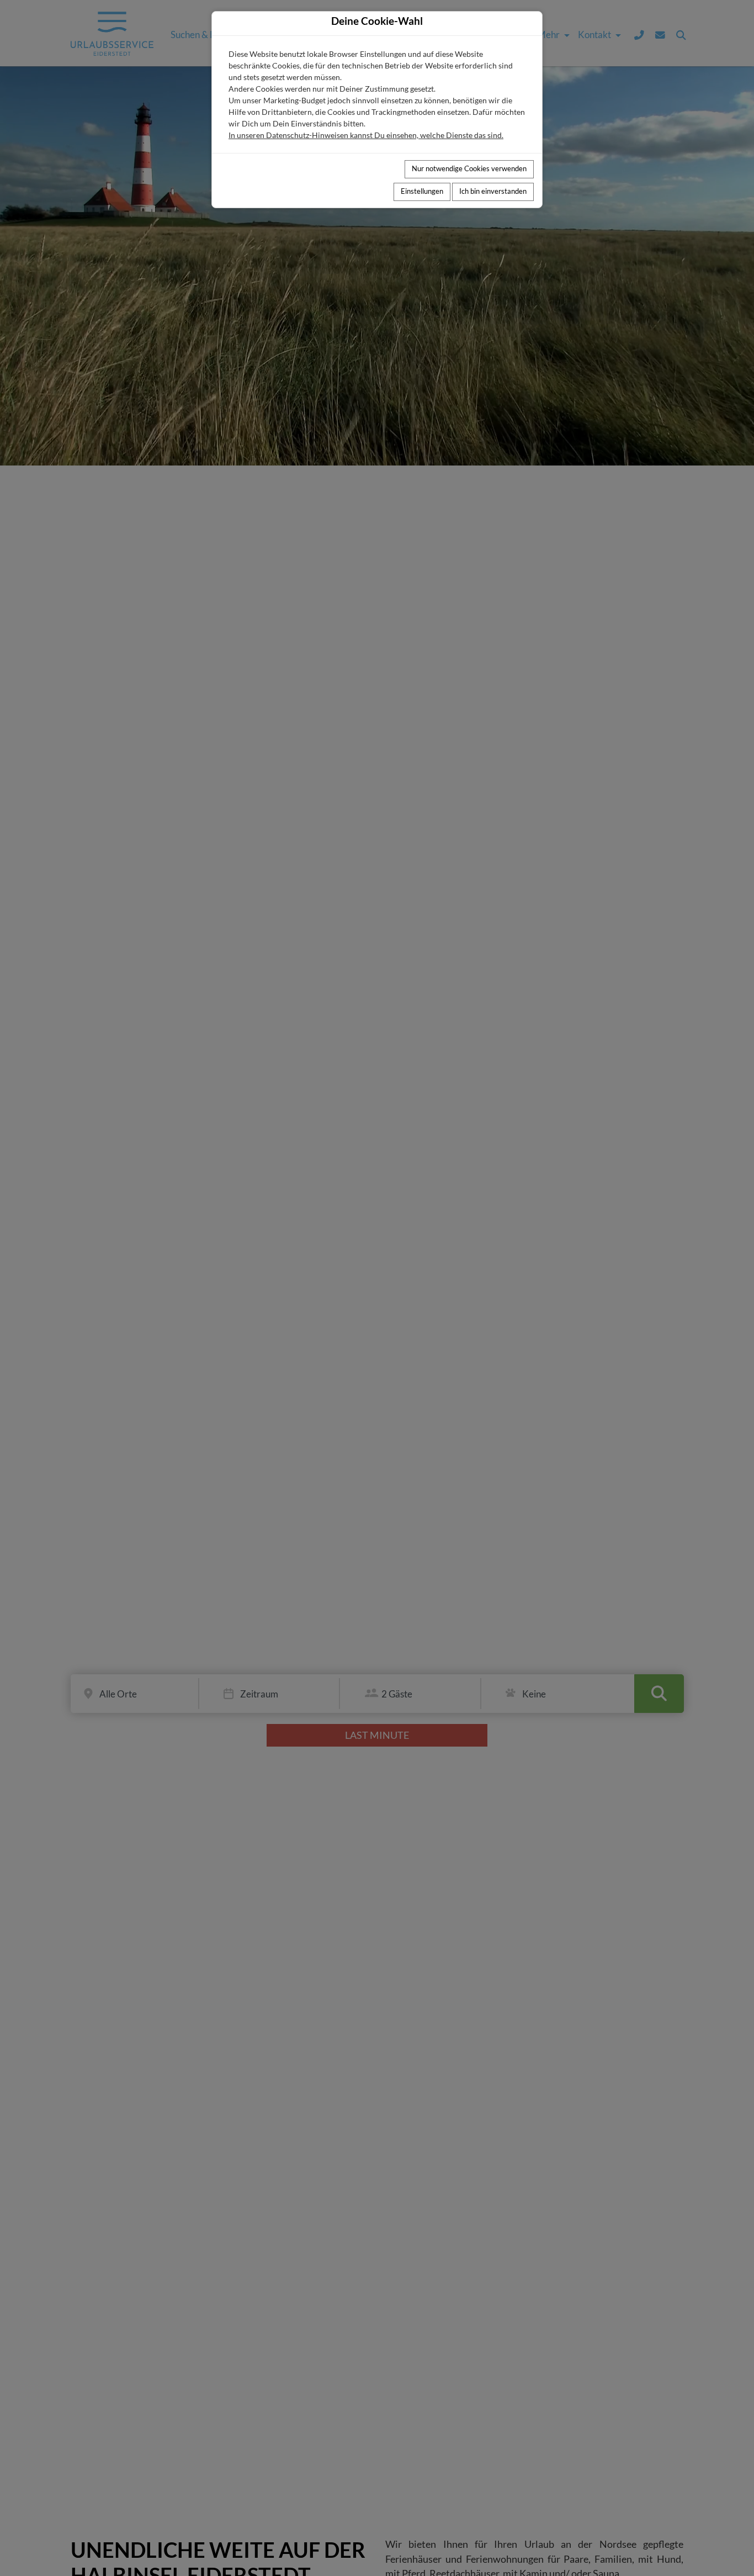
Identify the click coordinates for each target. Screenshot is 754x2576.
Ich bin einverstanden (493, 191)
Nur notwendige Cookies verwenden (469, 169)
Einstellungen (422, 191)
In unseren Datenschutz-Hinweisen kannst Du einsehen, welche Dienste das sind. (366, 135)
